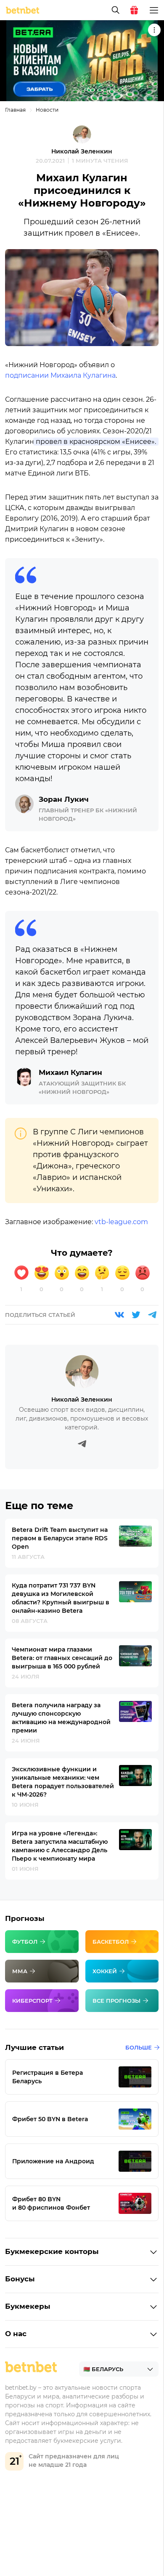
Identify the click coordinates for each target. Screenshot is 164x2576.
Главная (15, 110)
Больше (139, 2047)
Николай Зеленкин (82, 151)
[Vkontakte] (119, 1315)
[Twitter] (136, 1315)
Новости (47, 110)
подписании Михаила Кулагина (60, 375)
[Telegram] (152, 1315)
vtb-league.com (121, 1222)
